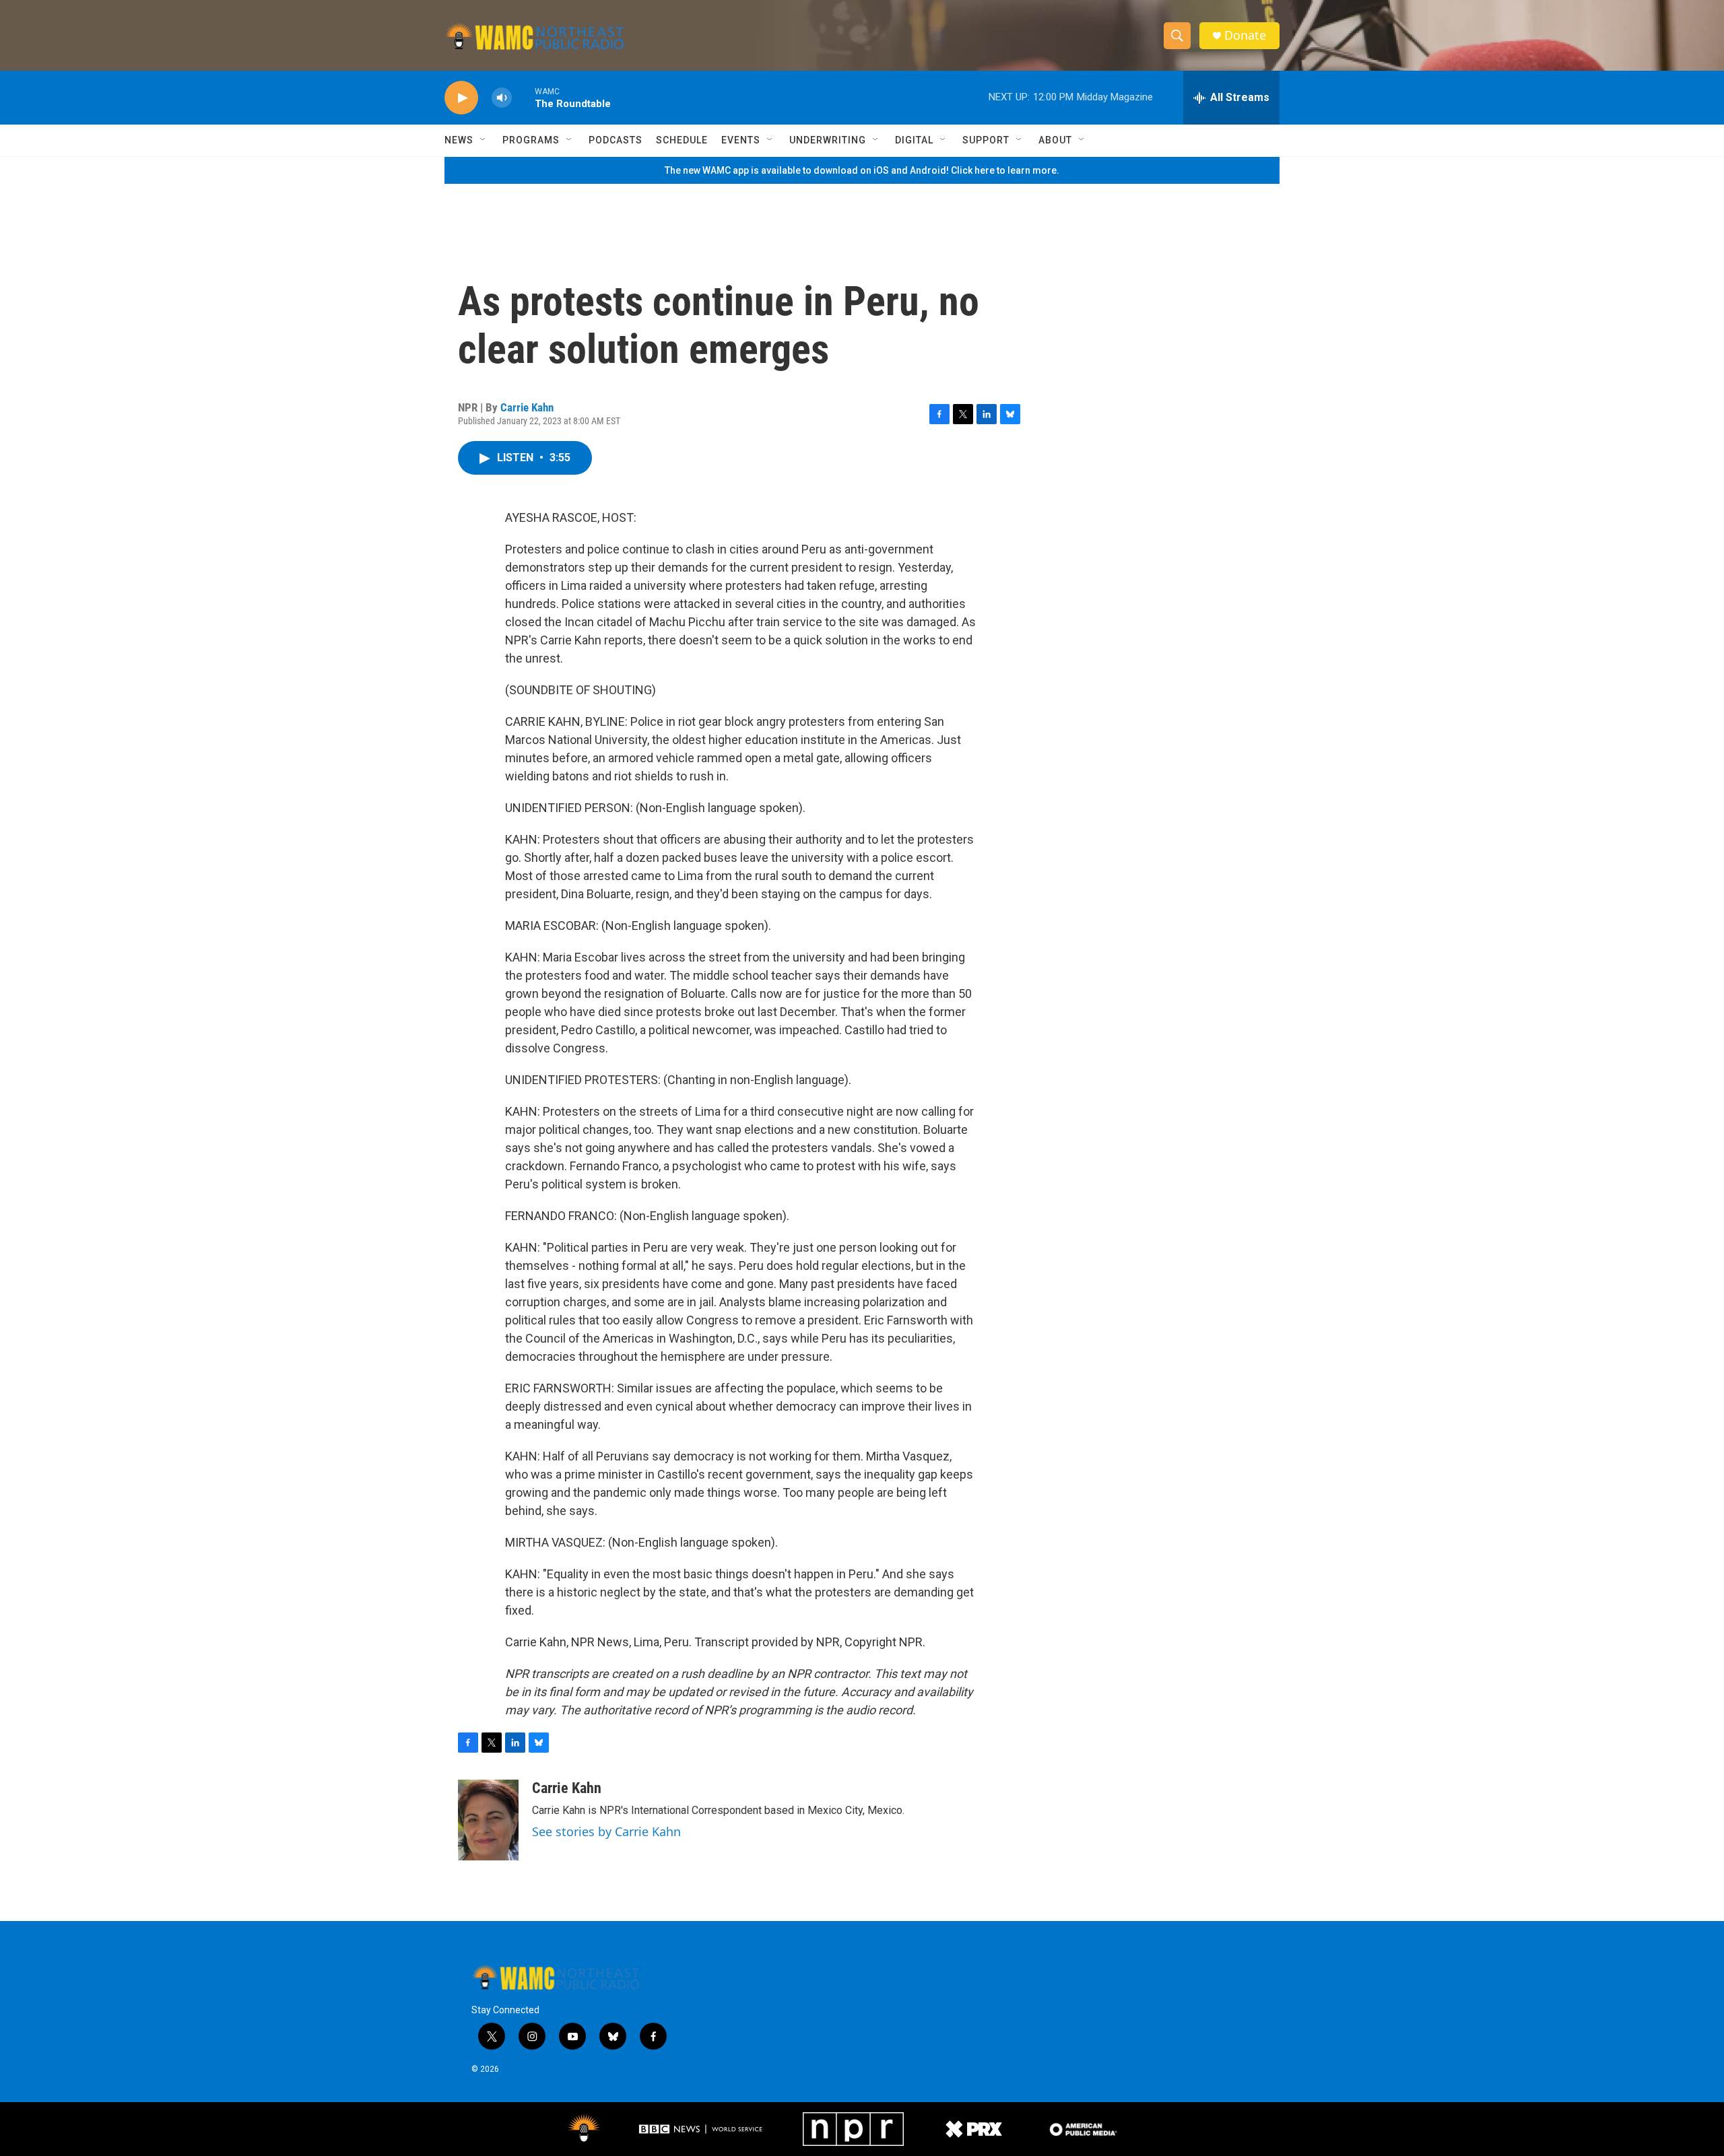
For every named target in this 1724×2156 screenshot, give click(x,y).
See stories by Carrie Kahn (606, 1831)
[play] (461, 98)
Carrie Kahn (527, 407)
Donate (1245, 35)
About (1055, 140)
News (459, 140)
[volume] (502, 98)
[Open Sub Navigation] (484, 140)
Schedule (682, 140)
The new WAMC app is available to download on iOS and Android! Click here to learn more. (862, 170)
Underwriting (828, 140)
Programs (531, 140)
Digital (914, 140)
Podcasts (616, 140)
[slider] (523, 97)
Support (986, 140)
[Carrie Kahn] (488, 1820)
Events (741, 140)
